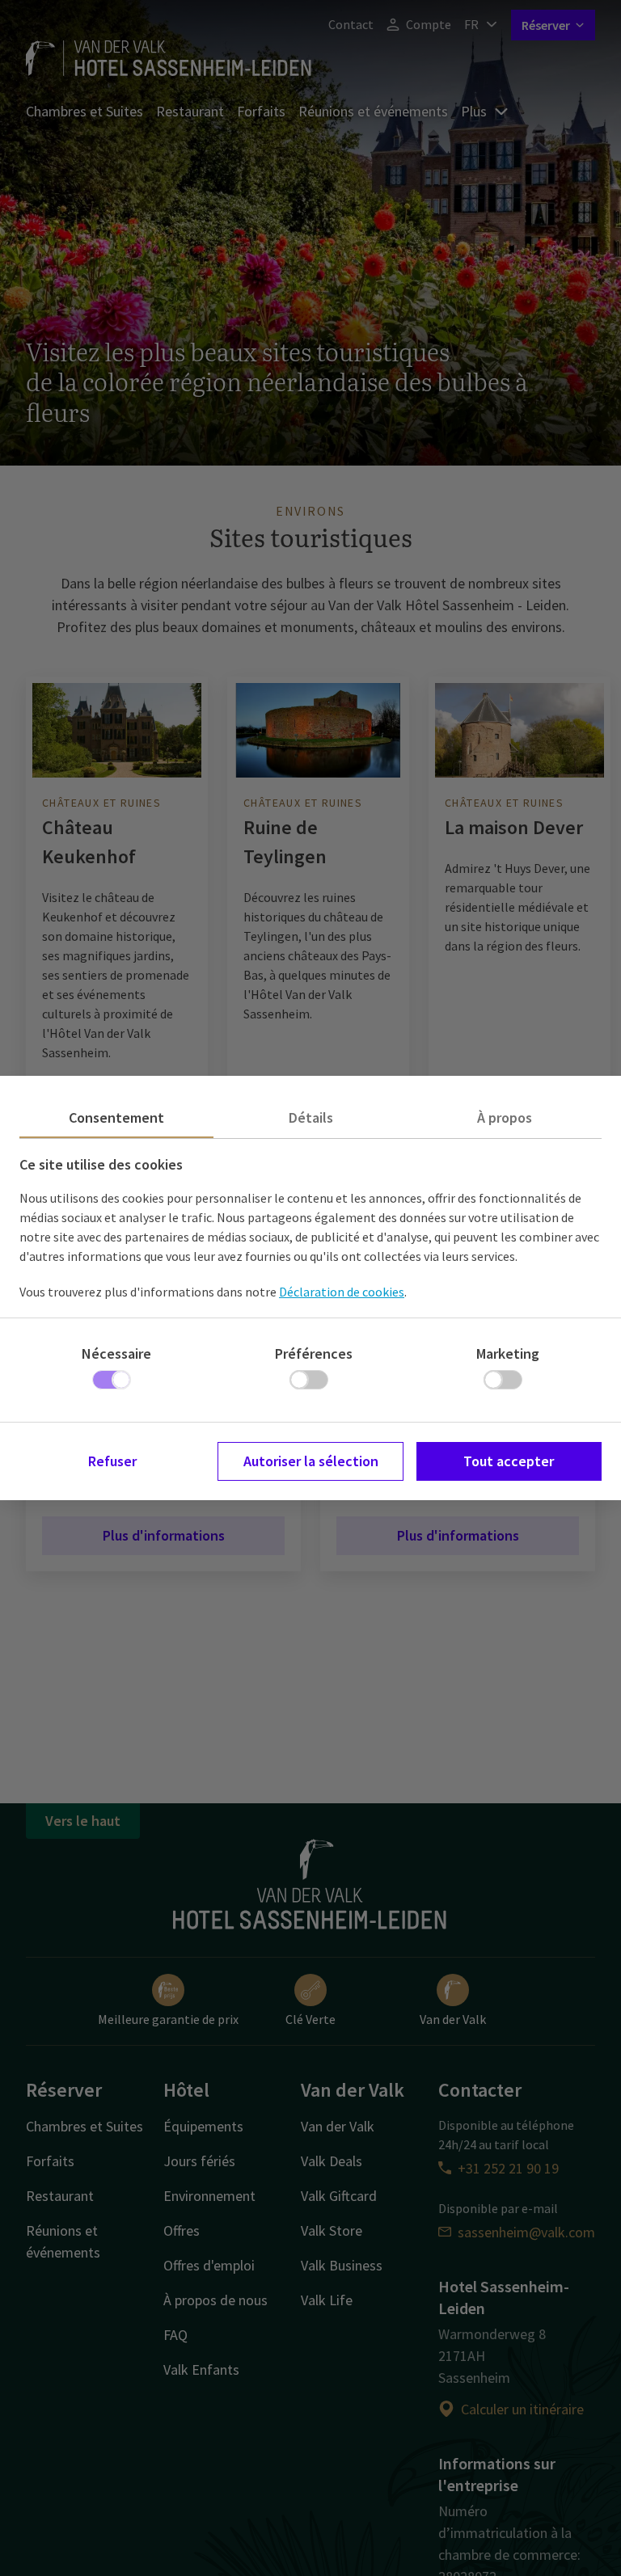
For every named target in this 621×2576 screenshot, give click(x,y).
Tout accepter (509, 1461)
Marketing (508, 1353)
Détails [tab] (311, 1117)
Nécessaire (116, 1353)
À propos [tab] (505, 1117)
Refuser (112, 1461)
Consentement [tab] (116, 1117)
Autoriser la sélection (311, 1461)
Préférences (314, 1353)
